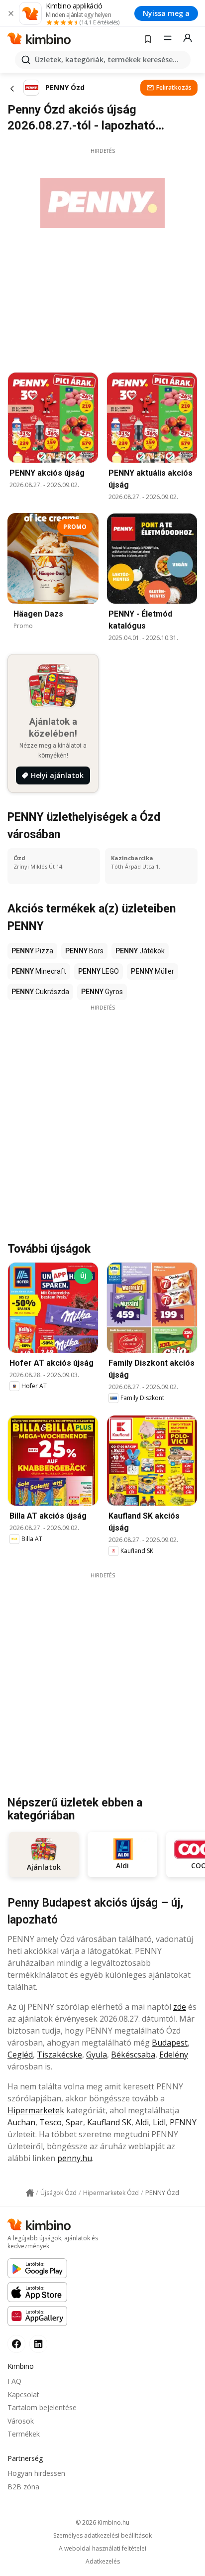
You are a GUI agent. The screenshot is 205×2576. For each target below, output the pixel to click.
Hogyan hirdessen (36, 2473)
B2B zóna (23, 2487)
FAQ (14, 2381)
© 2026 (102, 2522)
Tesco (51, 2122)
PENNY (183, 2122)
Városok (21, 2421)
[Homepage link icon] (30, 2193)
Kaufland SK (109, 2122)
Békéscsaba (133, 2055)
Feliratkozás (174, 87)
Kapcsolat (23, 2394)
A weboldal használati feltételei (102, 2549)
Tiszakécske (59, 2055)
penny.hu (75, 2158)
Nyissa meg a (166, 13)
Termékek (24, 2434)
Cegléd (20, 2055)
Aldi (142, 2122)
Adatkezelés (103, 2562)
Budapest (170, 2043)
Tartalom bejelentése (42, 2407)
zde (180, 2007)
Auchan (21, 2122)
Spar (74, 2122)
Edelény (174, 2055)
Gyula (97, 2055)
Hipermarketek (36, 2110)
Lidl (159, 2122)
